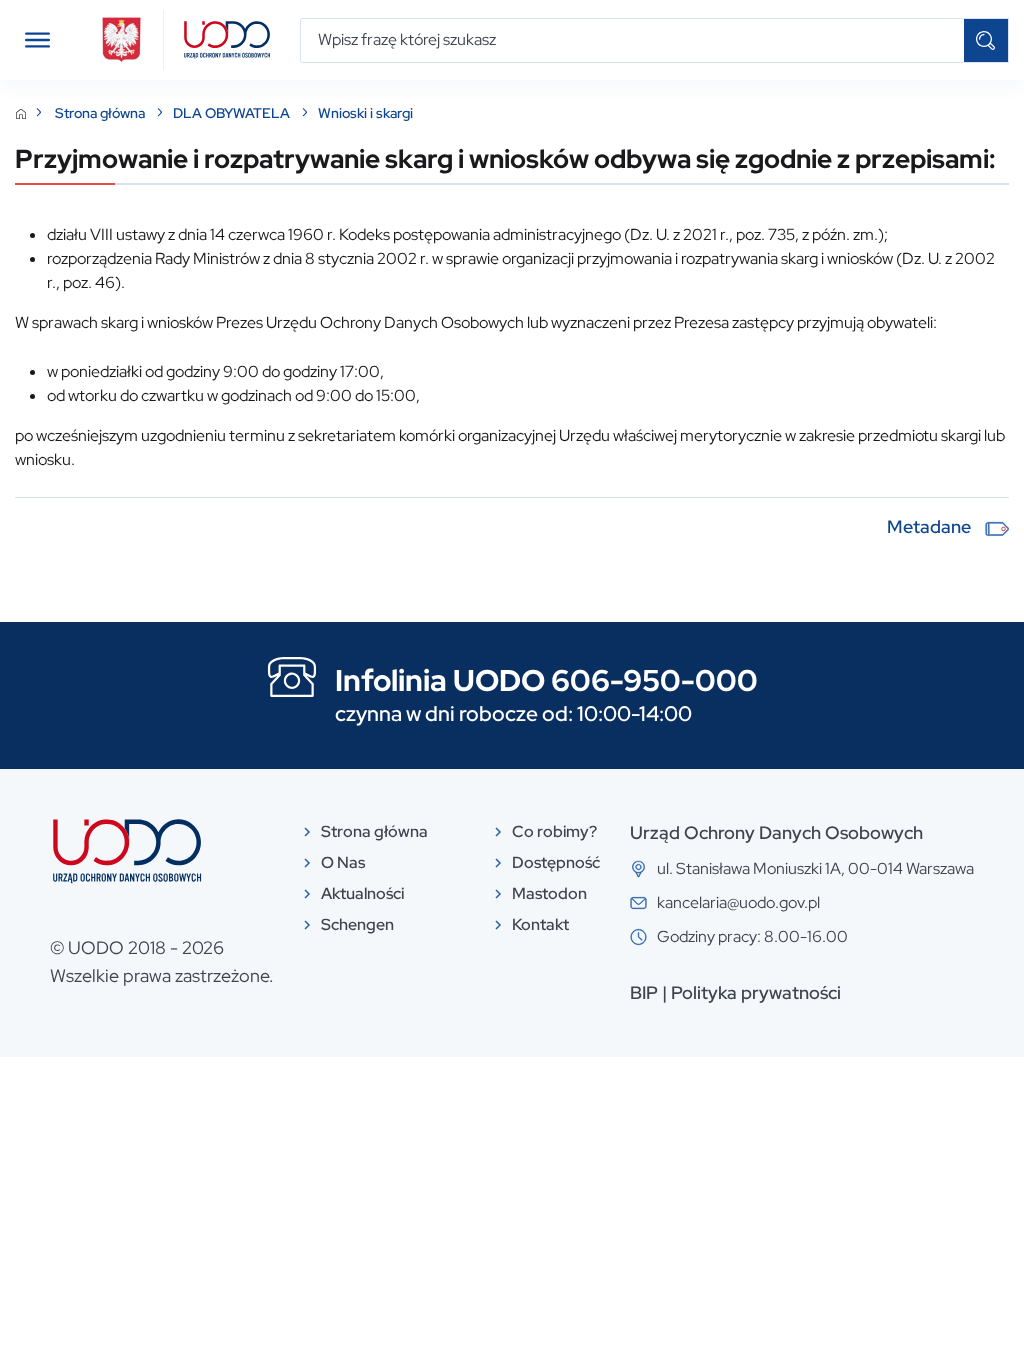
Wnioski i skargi (365, 113)
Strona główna (101, 113)
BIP (644, 992)
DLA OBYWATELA (233, 113)
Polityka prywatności (756, 992)
